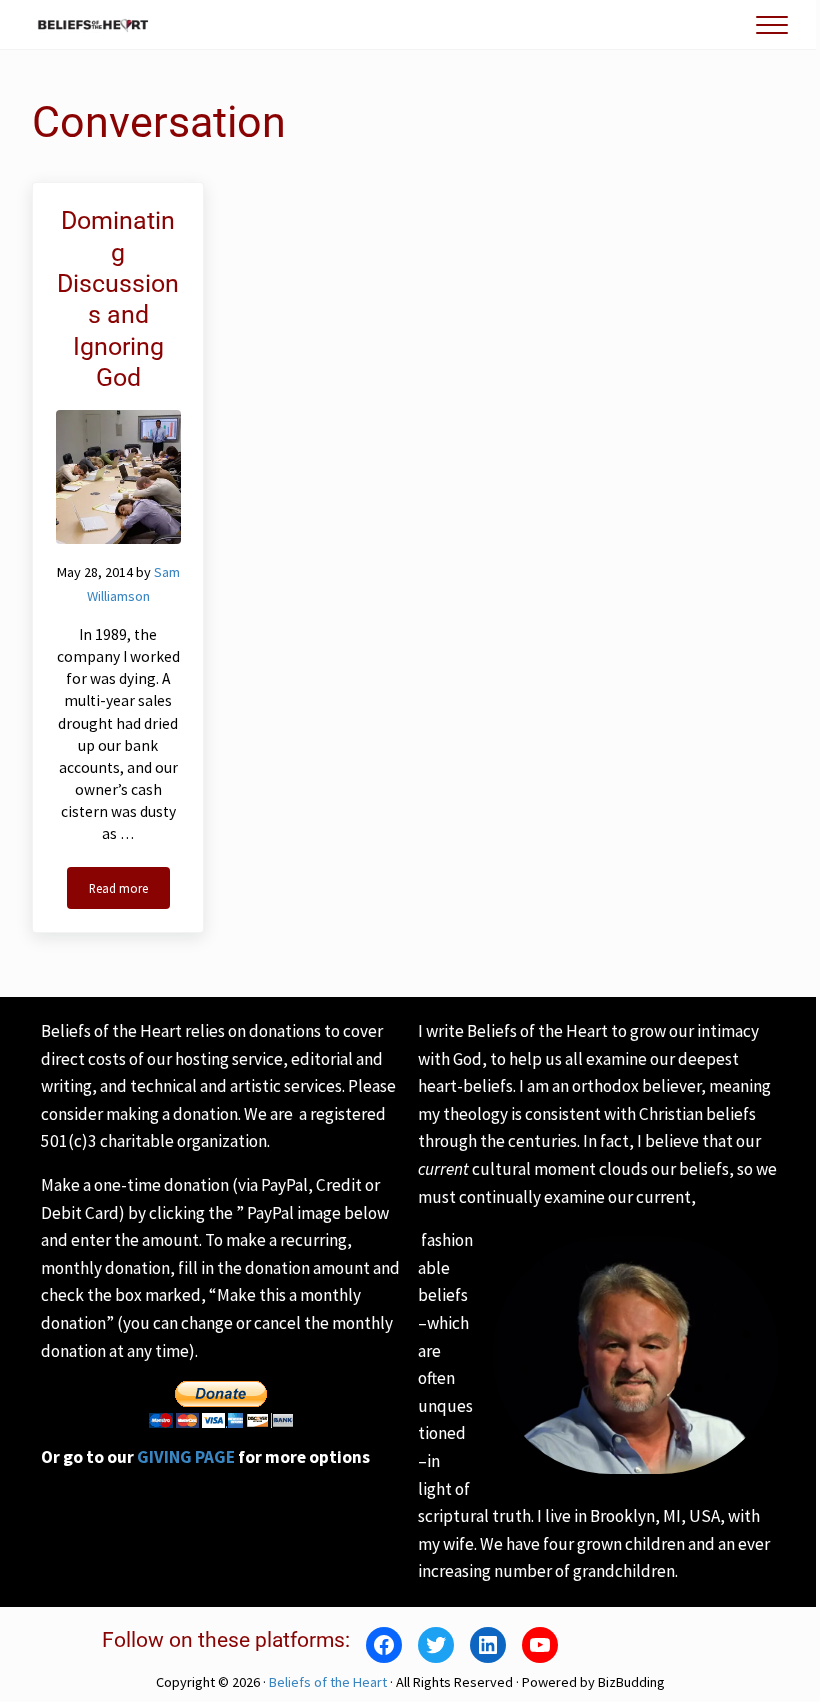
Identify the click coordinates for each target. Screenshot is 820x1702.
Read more (129, 891)
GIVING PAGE (186, 1457)
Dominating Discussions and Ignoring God (118, 299)
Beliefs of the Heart (328, 1682)
